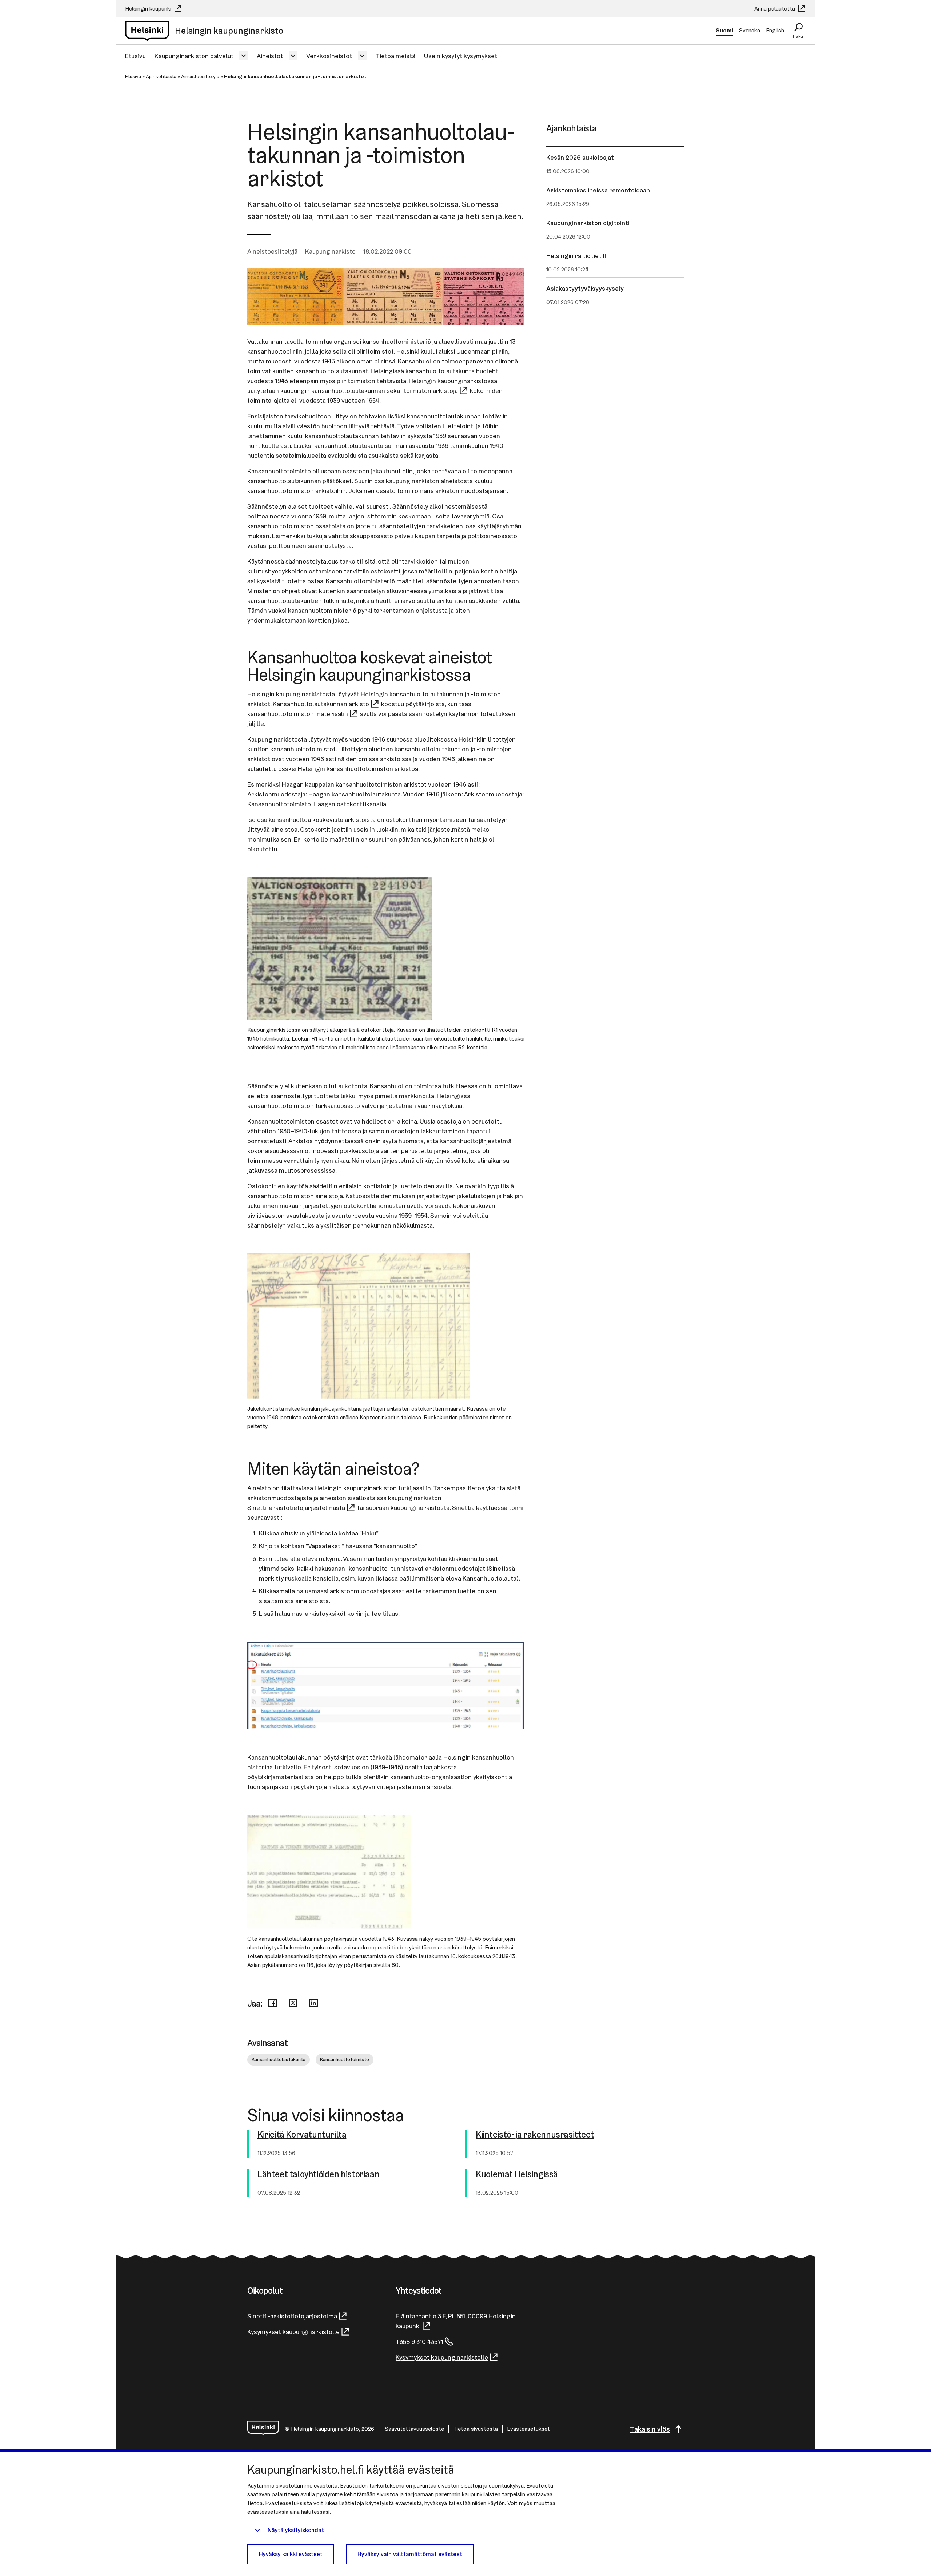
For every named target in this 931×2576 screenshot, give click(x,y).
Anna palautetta (775, 9)
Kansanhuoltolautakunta (279, 2059)
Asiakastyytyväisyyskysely (585, 288)
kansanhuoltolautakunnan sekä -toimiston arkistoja (385, 391)
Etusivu (135, 56)
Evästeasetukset (528, 2429)
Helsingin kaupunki (149, 9)
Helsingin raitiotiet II (576, 256)
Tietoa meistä (395, 56)
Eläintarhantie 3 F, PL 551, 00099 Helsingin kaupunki (456, 2321)
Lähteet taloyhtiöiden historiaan (318, 2175)
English (775, 30)
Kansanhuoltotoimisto (345, 2059)
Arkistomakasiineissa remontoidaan (598, 190)
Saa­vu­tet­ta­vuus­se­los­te (414, 2429)
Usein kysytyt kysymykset (461, 56)
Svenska (750, 30)
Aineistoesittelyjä (200, 76)
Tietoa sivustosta (476, 2429)
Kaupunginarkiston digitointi (588, 223)
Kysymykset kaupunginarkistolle (293, 2332)
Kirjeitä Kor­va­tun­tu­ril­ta (302, 2135)
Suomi (724, 30)
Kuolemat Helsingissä (517, 2175)
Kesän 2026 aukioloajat (580, 157)
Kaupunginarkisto (330, 251)
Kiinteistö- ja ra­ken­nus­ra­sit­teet (535, 2135)
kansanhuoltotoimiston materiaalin (298, 714)
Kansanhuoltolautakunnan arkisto (321, 704)
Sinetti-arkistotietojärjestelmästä (296, 1508)
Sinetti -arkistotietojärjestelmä (292, 2316)
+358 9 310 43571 (419, 2342)
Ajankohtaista (161, 76)
